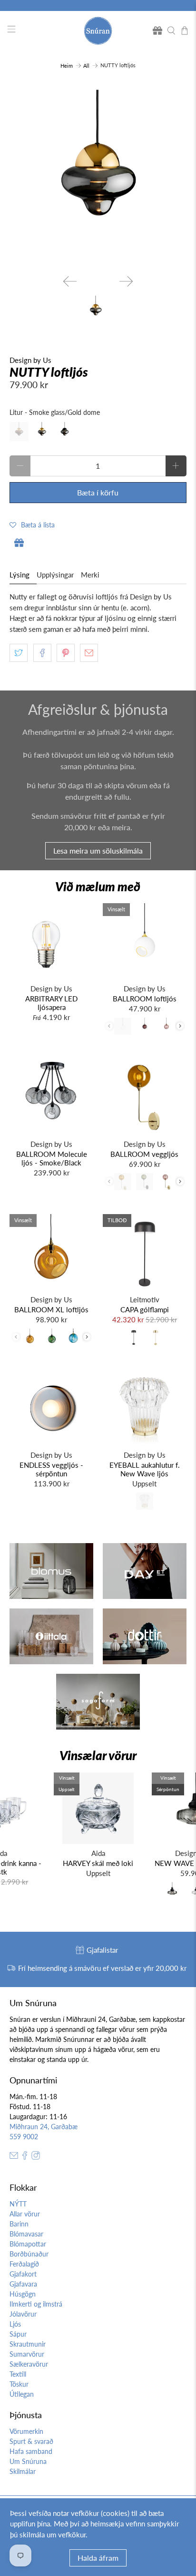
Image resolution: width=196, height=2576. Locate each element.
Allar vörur (25, 2214)
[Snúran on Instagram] (36, 2157)
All (86, 66)
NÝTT (18, 2204)
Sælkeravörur (29, 2364)
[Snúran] (98, 31)
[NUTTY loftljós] (98, 178)
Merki (90, 575)
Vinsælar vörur (98, 1755)
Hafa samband (31, 2451)
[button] (32, 525)
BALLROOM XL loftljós (51, 1309)
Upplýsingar (55, 575)
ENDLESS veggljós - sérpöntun (51, 1469)
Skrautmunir (28, 2344)
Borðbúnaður (29, 2254)
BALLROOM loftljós (145, 999)
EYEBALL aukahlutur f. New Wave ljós (145, 1469)
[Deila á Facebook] (42, 653)
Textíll (18, 2374)
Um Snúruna (28, 2461)
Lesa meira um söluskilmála (98, 850)
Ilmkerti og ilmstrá (36, 2304)
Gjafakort (23, 2274)
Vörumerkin (26, 2431)
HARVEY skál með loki (98, 1863)
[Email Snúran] (14, 2157)
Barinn (19, 2224)
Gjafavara (23, 2284)
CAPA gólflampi (145, 1309)
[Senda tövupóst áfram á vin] (89, 653)
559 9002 (24, 2137)
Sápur (18, 2334)
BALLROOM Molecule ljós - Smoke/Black (52, 1158)
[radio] (19, 432)
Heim (67, 66)
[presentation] (180, 1026)
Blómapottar (28, 2244)
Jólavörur (23, 2314)
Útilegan (22, 2394)
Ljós (15, 2324)
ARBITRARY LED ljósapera (51, 1003)
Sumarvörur (27, 2354)
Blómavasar (26, 2234)
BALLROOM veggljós (144, 1154)
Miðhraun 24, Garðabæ (44, 2127)
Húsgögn (23, 2294)
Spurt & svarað (31, 2441)
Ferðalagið (24, 2264)
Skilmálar (23, 2471)
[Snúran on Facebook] (25, 2157)
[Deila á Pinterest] (66, 653)
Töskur (19, 2384)
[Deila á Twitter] (19, 653)
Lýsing (20, 575)
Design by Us (30, 360)
